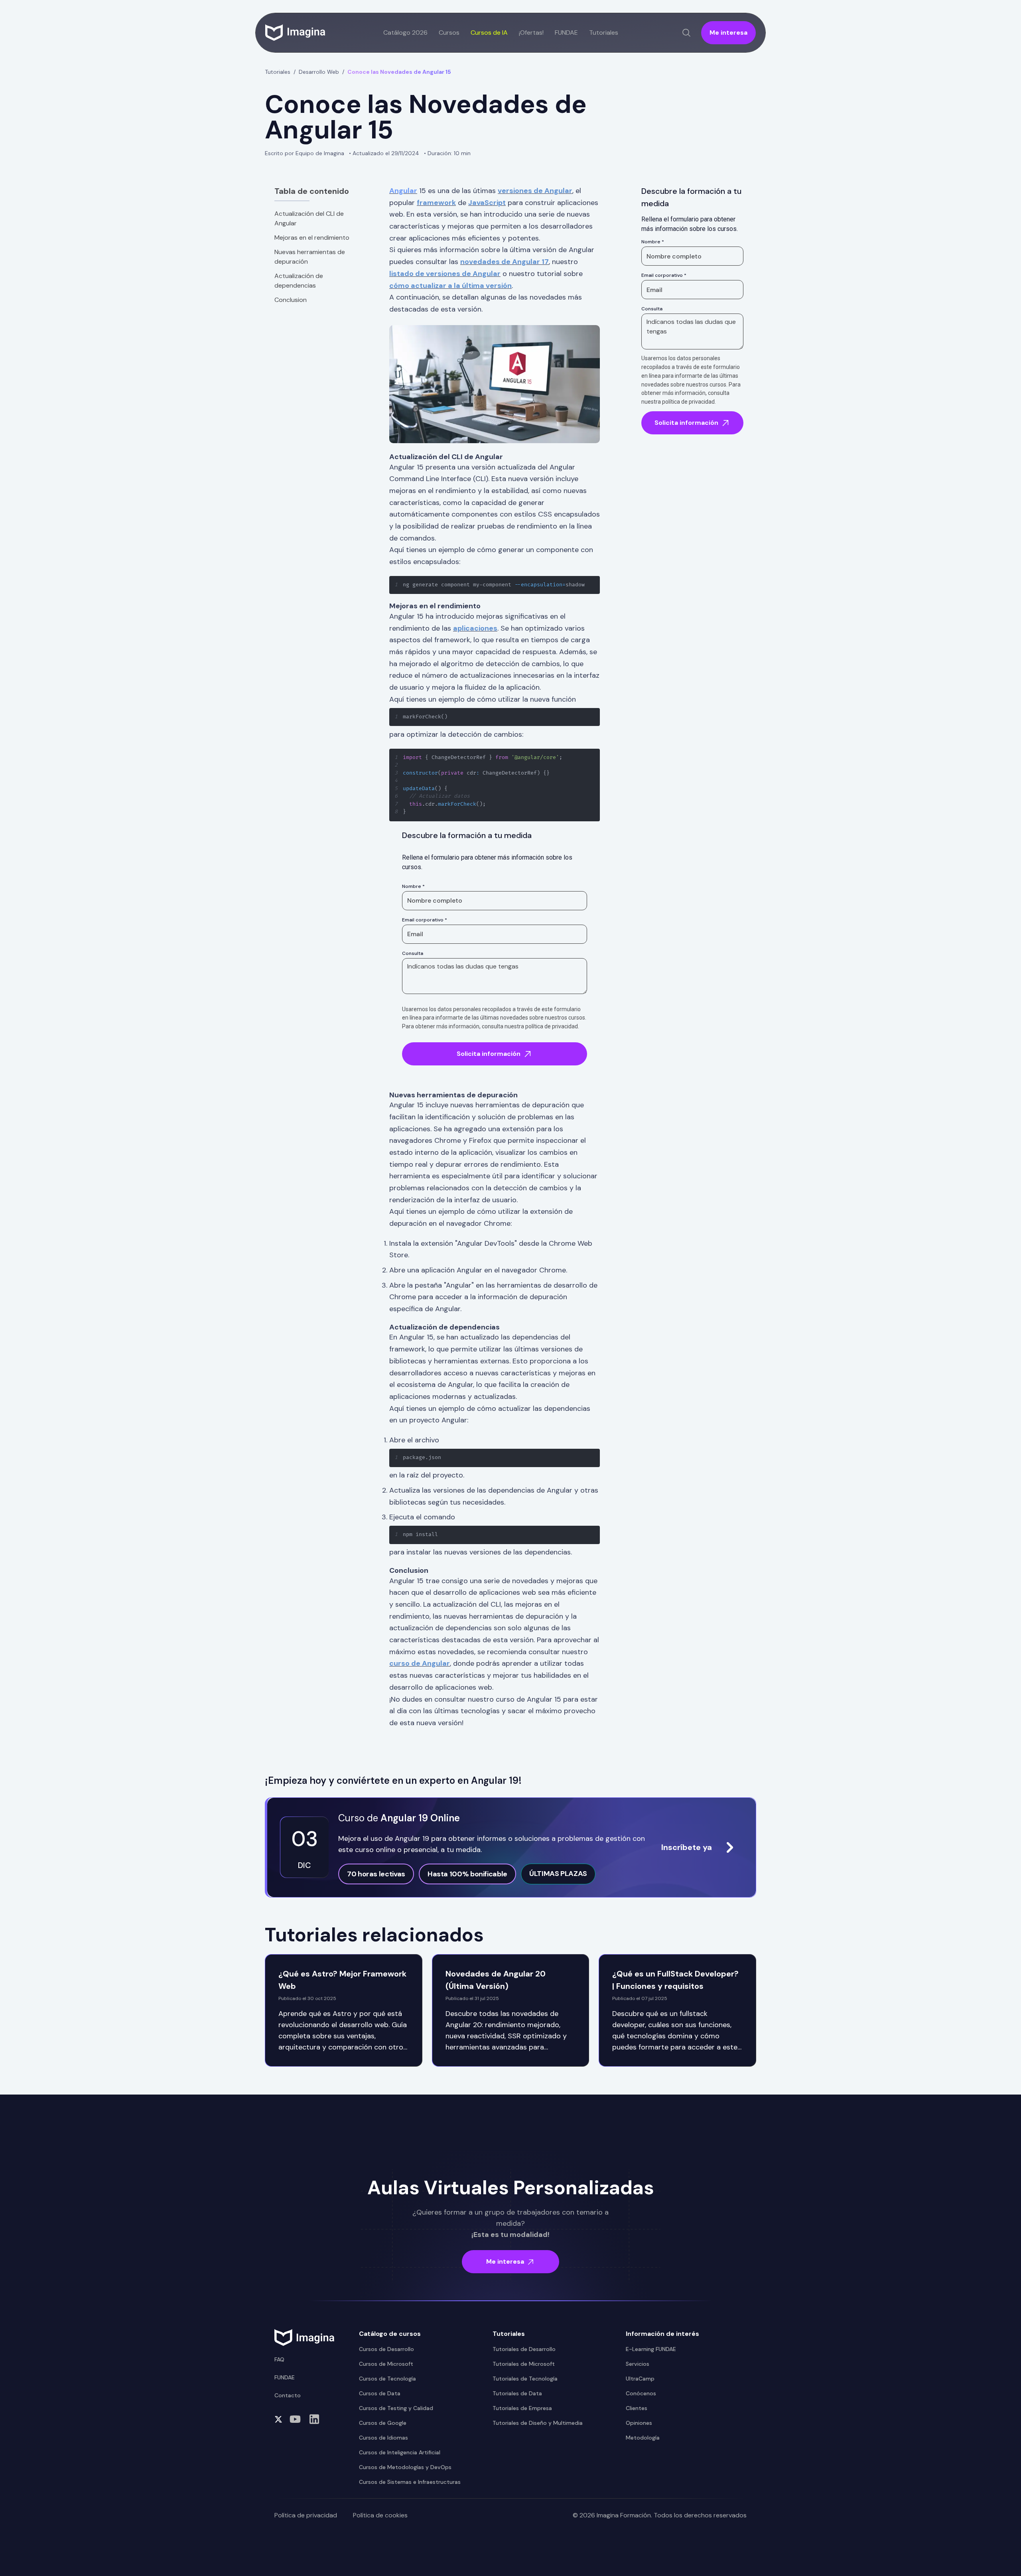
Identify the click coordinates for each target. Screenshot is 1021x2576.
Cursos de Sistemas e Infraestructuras (410, 2482)
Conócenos (641, 2393)
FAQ (279, 2359)
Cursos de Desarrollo (386, 2349)
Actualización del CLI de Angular (309, 218)
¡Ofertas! (531, 33)
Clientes (637, 2408)
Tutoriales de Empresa (522, 2408)
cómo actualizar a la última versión (450, 286)
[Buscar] (686, 33)
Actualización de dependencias (299, 281)
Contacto (288, 2395)
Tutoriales (278, 72)
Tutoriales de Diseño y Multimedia (538, 2423)
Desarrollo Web (319, 72)
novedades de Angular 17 (505, 262)
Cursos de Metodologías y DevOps (405, 2467)
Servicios (638, 2364)
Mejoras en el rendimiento (312, 238)
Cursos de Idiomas (383, 2438)
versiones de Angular (535, 191)
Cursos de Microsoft (386, 2364)
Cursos (449, 33)
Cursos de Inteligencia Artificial (400, 2452)
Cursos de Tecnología (387, 2379)
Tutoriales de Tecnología (525, 2379)
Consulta (413, 953)
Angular (403, 191)
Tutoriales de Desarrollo (524, 2349)
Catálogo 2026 (405, 33)
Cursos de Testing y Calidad (396, 2408)
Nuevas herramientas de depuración (310, 257)
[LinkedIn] (314, 2419)
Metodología (643, 2438)
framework (436, 203)
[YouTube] (295, 2419)
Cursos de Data (380, 2393)
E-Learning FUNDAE (651, 2349)
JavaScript (487, 203)
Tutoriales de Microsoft (524, 2364)
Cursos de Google (383, 2423)
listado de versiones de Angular (445, 274)
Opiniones (639, 2423)
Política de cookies (380, 2515)
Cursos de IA (489, 33)
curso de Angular (420, 1663)
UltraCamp (640, 2379)
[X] (278, 2419)
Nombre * (413, 886)
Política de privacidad (306, 2515)
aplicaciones (475, 628)
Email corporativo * (425, 920)
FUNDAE (566, 33)
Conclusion (291, 300)
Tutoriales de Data (517, 2393)
